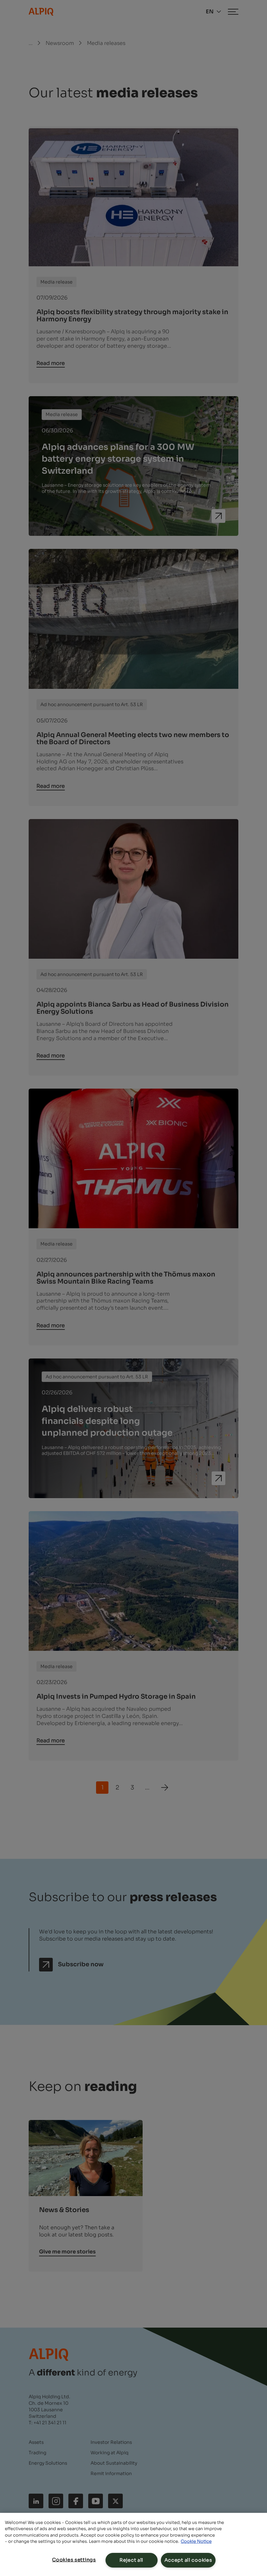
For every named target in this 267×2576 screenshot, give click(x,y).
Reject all (131, 2560)
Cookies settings (74, 2560)
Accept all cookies (188, 2560)
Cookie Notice (196, 2541)
